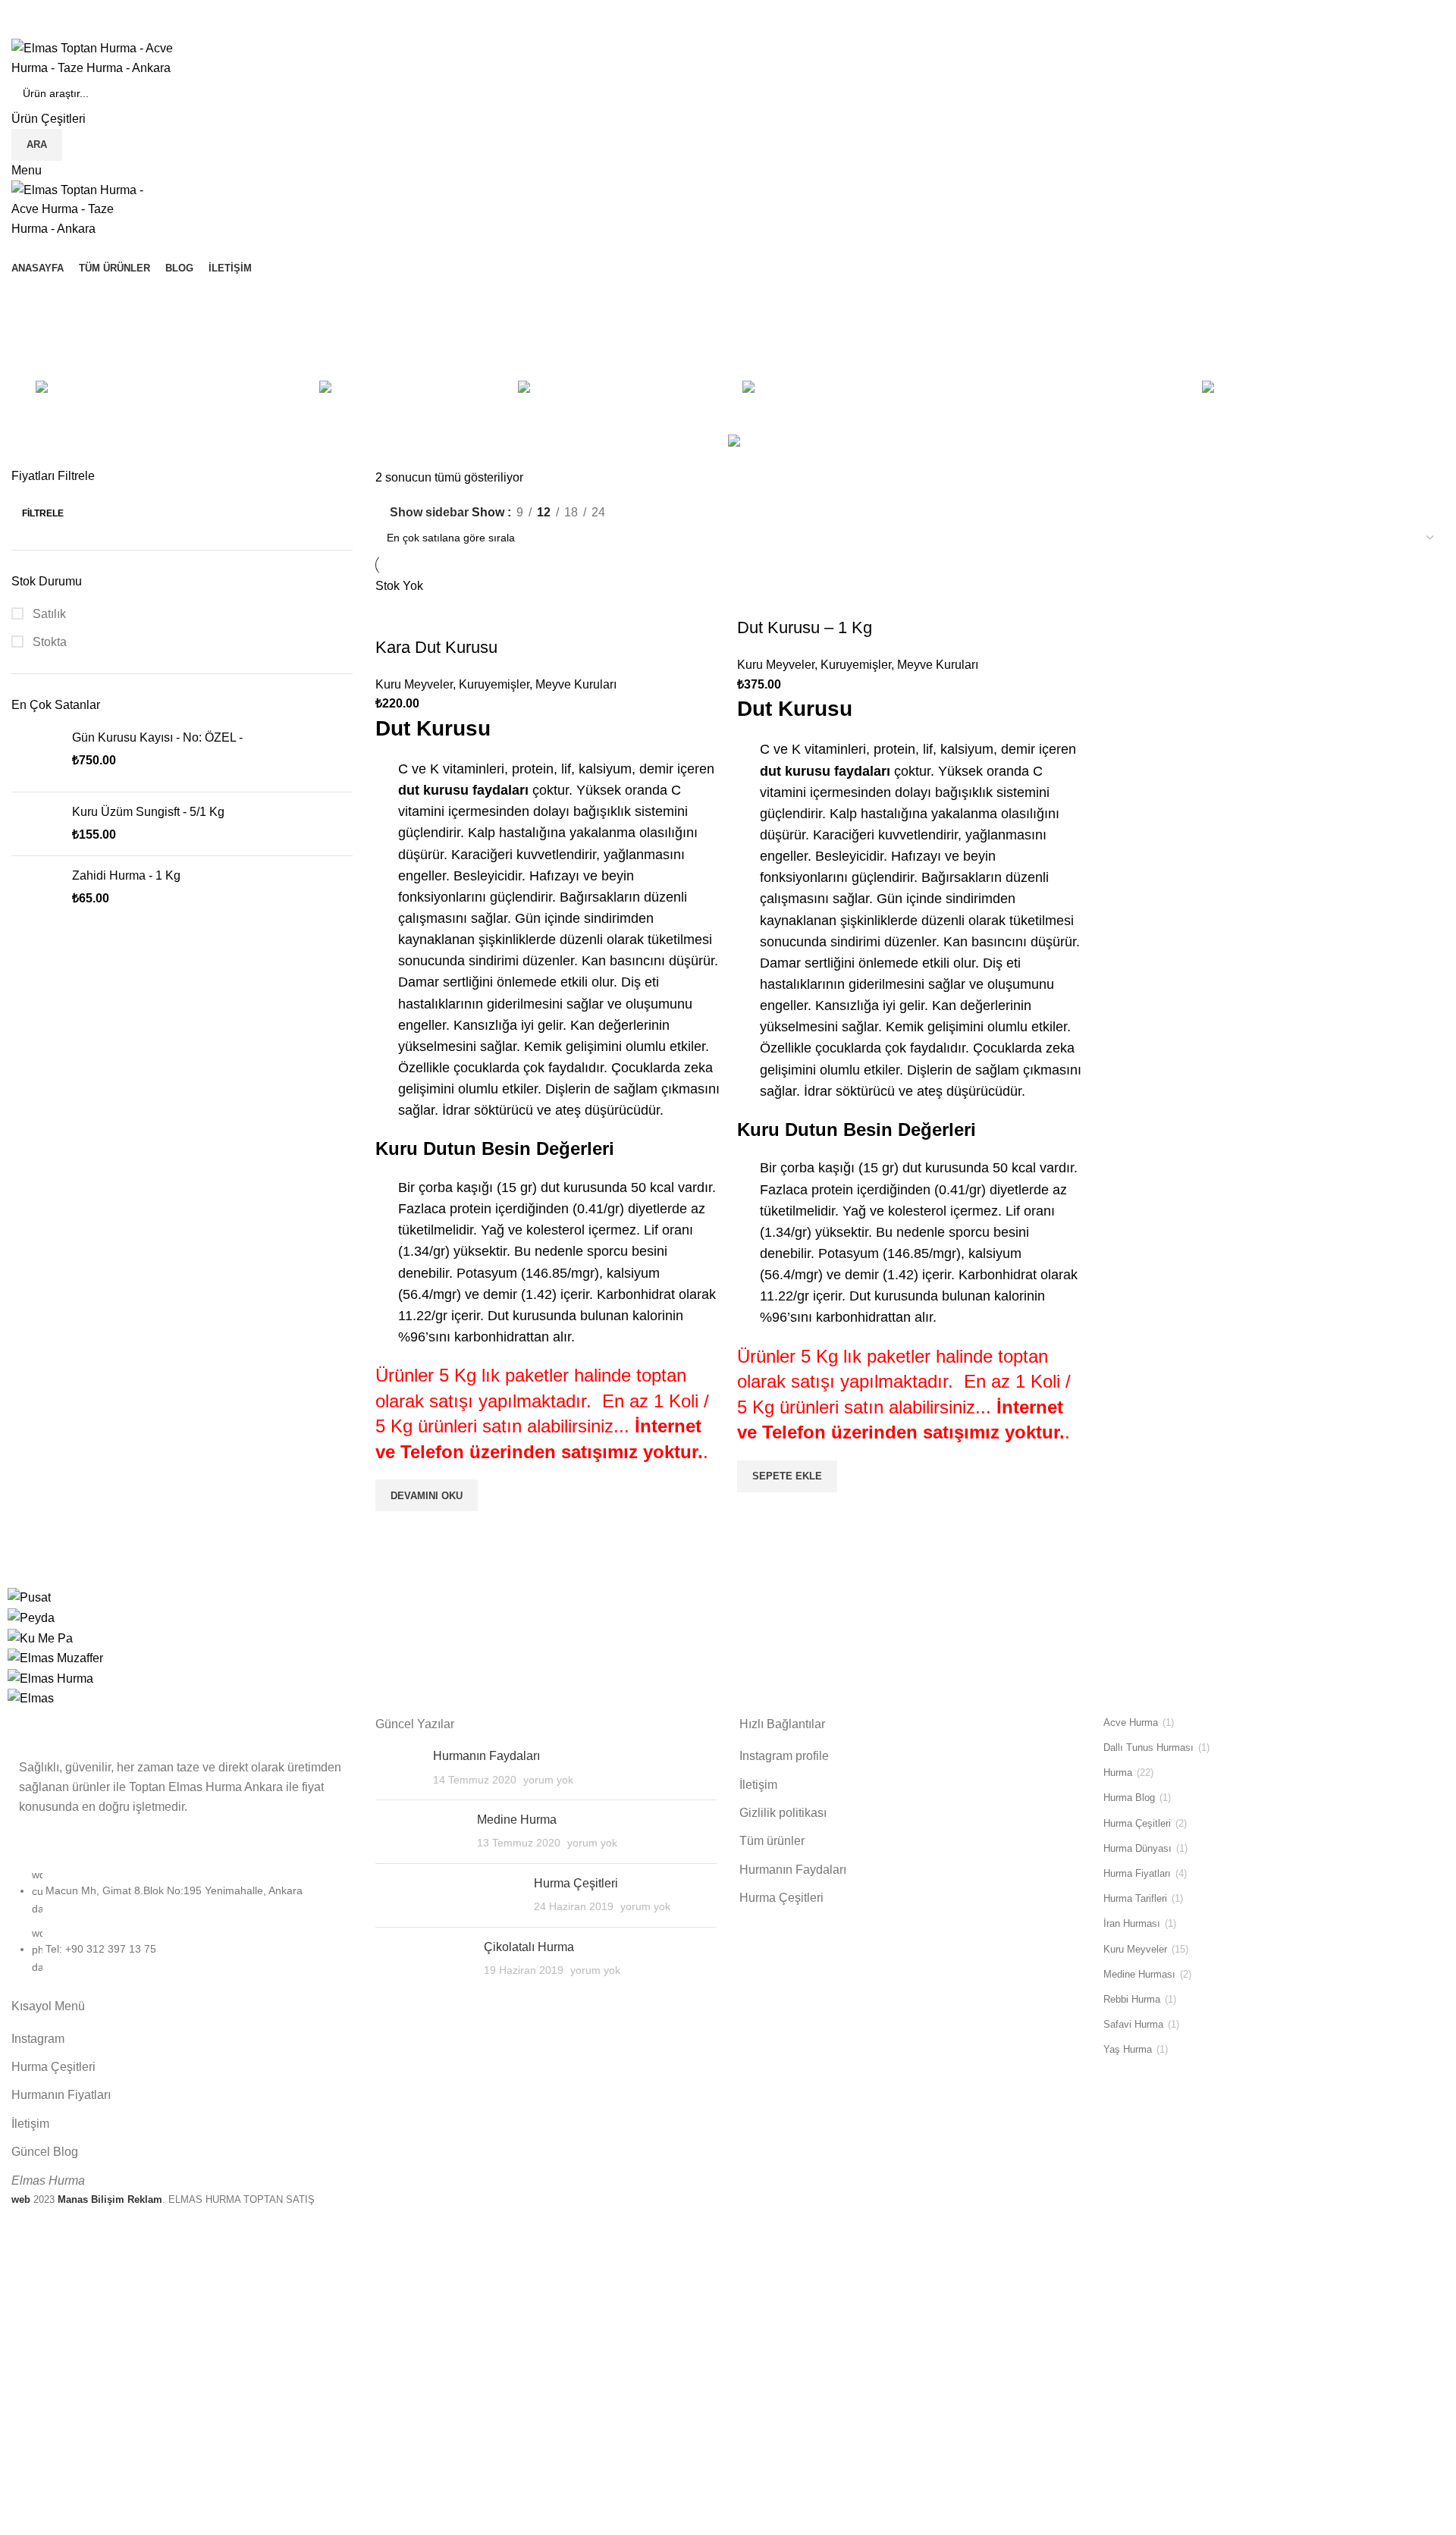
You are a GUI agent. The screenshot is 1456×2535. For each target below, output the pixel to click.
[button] (787, 1476)
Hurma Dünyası (1137, 1848)
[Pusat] (29, 1597)
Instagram (38, 2039)
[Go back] (30, 296)
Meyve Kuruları (576, 684)
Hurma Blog (1129, 1798)
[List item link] (182, 1928)
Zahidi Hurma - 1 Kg (126, 875)
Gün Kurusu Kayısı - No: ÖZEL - (157, 737)
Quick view (394, 1530)
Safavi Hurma (1133, 2024)
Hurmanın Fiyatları (61, 2095)
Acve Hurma (1131, 1722)
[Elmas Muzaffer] (55, 1657)
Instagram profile (784, 1756)
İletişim (30, 2124)
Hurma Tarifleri (1135, 1898)
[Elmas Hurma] (50, 1678)
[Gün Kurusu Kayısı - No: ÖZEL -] (36, 755)
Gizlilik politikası (783, 1813)
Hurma (1118, 1773)
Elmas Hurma (48, 2180)
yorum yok (548, 1780)
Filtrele (43, 513)
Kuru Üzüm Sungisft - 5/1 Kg (148, 812)
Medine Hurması (1139, 1974)
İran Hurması (1132, 1923)
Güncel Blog (45, 2152)
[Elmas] (31, 1697)
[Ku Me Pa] (40, 1638)
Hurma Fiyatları (1137, 1873)
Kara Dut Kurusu (436, 647)
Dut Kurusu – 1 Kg (805, 627)
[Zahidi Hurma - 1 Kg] (36, 888)
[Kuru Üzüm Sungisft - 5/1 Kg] (36, 824)
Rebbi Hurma (1132, 1999)
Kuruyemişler (494, 684)
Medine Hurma (517, 1820)
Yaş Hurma (1128, 2049)
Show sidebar (429, 512)
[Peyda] (31, 1617)
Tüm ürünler (772, 1841)
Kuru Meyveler (414, 684)
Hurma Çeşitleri (53, 2067)
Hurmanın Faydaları (486, 1756)
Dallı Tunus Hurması (1148, 1748)
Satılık (48, 614)
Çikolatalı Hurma (529, 1947)
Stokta (48, 642)
